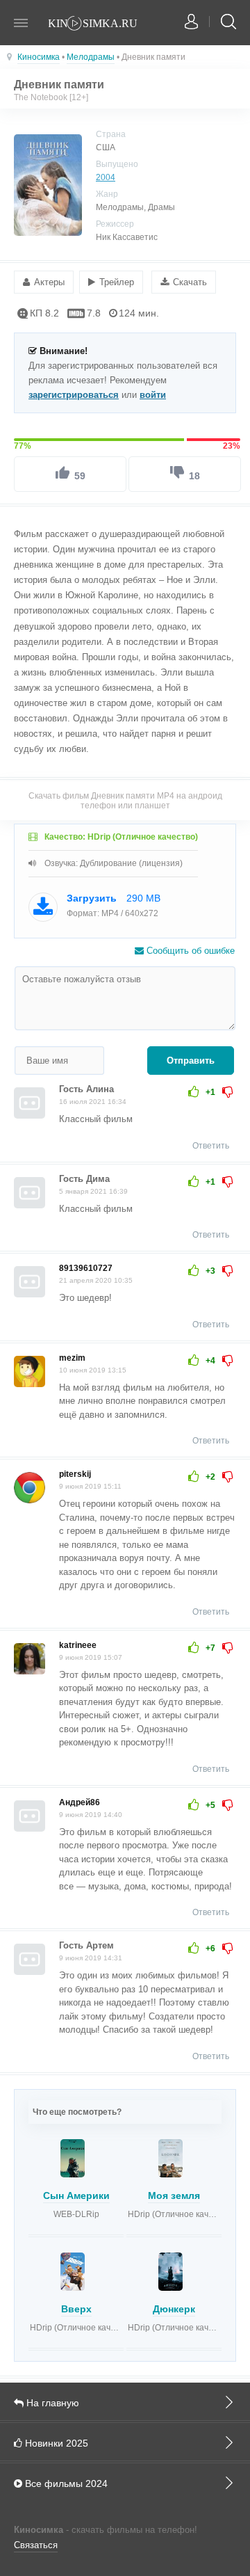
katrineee (78, 1645)
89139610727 (86, 1268)
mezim (72, 1358)
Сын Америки (76, 2195)
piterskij (75, 1474)
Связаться (36, 2545)
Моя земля (174, 2195)
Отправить (191, 1061)
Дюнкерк (174, 2309)
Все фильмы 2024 (65, 2483)
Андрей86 (80, 1802)
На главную (51, 2403)
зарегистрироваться (74, 395)
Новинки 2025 (55, 2443)
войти (153, 395)
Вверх (76, 2309)
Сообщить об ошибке (189, 951)
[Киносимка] (101, 24)
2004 (106, 177)
